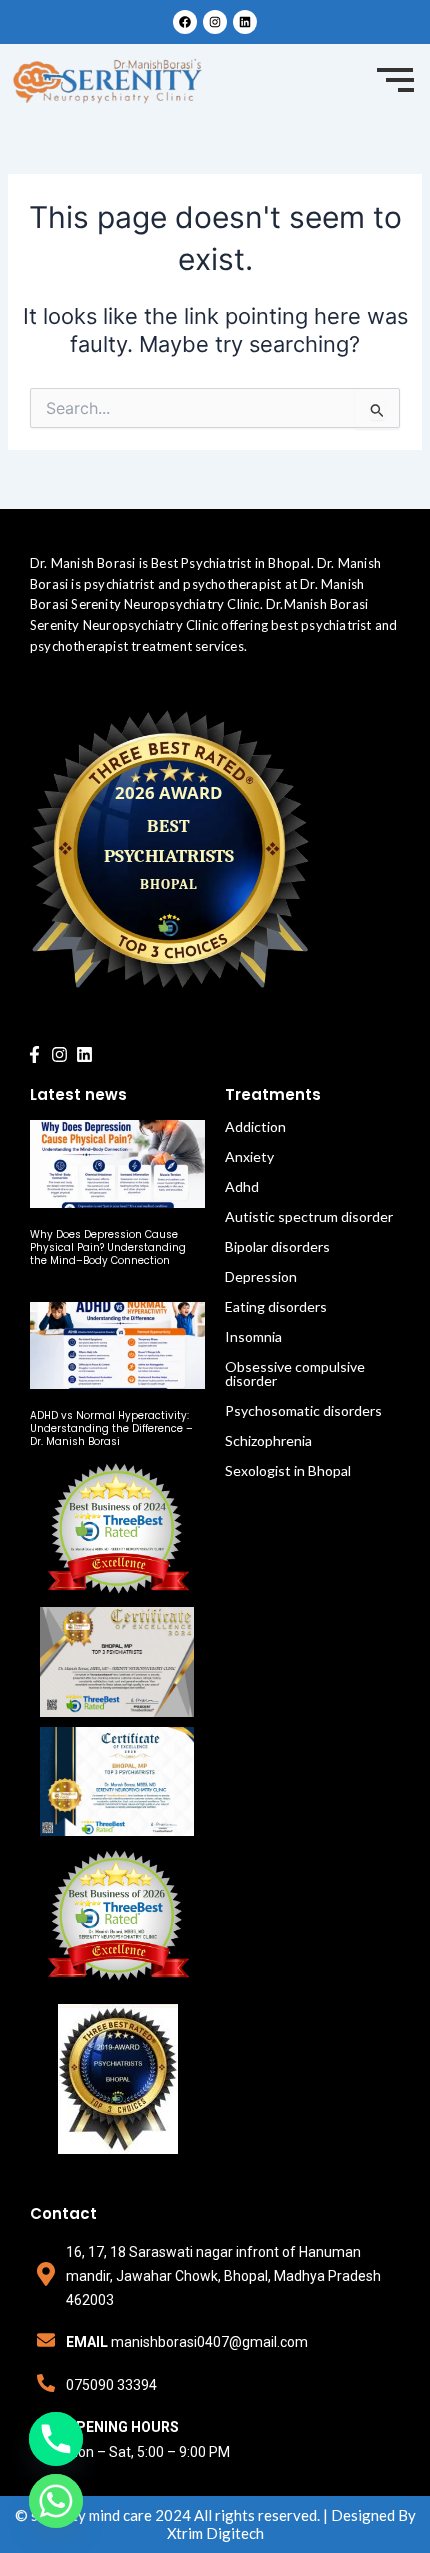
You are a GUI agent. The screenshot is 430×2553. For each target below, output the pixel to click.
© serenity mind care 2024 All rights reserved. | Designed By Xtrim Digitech (215, 2524)
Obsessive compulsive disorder (295, 1373)
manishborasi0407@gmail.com (209, 2342)
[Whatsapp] (56, 2501)
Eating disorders (276, 1306)
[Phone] (56, 2439)
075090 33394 (111, 2385)
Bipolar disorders (277, 1246)
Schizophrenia (268, 1440)
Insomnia (253, 1336)
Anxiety (249, 1156)
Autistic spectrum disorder (309, 1216)
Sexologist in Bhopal (288, 1470)
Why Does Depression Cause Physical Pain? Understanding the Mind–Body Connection (108, 1247)
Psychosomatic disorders (303, 1410)
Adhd (242, 1186)
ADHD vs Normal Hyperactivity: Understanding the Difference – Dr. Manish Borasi (111, 1428)
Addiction (255, 1126)
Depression (261, 1276)
